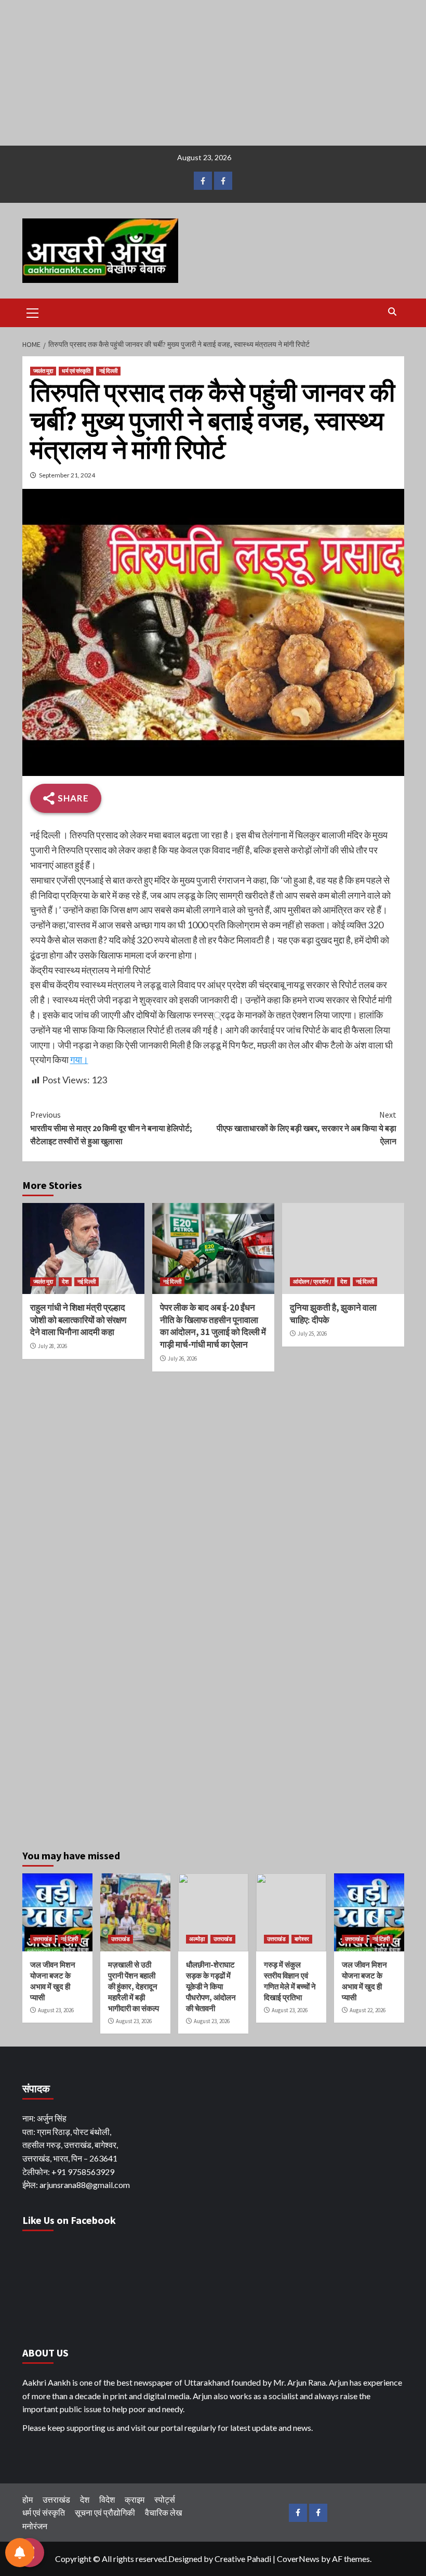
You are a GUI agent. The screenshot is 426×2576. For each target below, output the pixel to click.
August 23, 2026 (56, 2010)
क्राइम (135, 2499)
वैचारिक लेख (163, 2512)
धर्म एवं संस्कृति (76, 371)
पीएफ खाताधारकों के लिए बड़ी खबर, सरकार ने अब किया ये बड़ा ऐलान (307, 1128)
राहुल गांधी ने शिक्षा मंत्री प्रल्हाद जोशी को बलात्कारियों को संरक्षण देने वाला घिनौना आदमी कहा (78, 1320)
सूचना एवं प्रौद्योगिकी (105, 2512)
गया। (79, 1059)
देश (65, 1281)
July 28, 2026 (52, 1346)
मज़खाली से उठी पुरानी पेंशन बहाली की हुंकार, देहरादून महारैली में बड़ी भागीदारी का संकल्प (134, 1986)
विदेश (107, 2499)
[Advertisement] (213, 73)
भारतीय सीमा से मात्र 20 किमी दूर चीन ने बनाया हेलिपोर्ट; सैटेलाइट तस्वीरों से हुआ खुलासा (111, 1128)
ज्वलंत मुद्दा (43, 371)
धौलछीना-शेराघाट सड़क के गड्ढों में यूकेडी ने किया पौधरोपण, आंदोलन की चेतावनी (211, 1986)
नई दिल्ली (108, 371)
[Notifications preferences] (20, 2553)
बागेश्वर (302, 1939)
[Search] (392, 312)
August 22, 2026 (368, 2010)
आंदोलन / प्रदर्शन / (312, 1281)
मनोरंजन (35, 2526)
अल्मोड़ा (197, 1939)
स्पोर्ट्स (165, 2499)
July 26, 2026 (182, 1358)
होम (28, 2499)
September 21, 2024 (67, 475)
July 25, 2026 (312, 1334)
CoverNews (298, 2559)
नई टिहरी (69, 1939)
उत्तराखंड (43, 1939)
